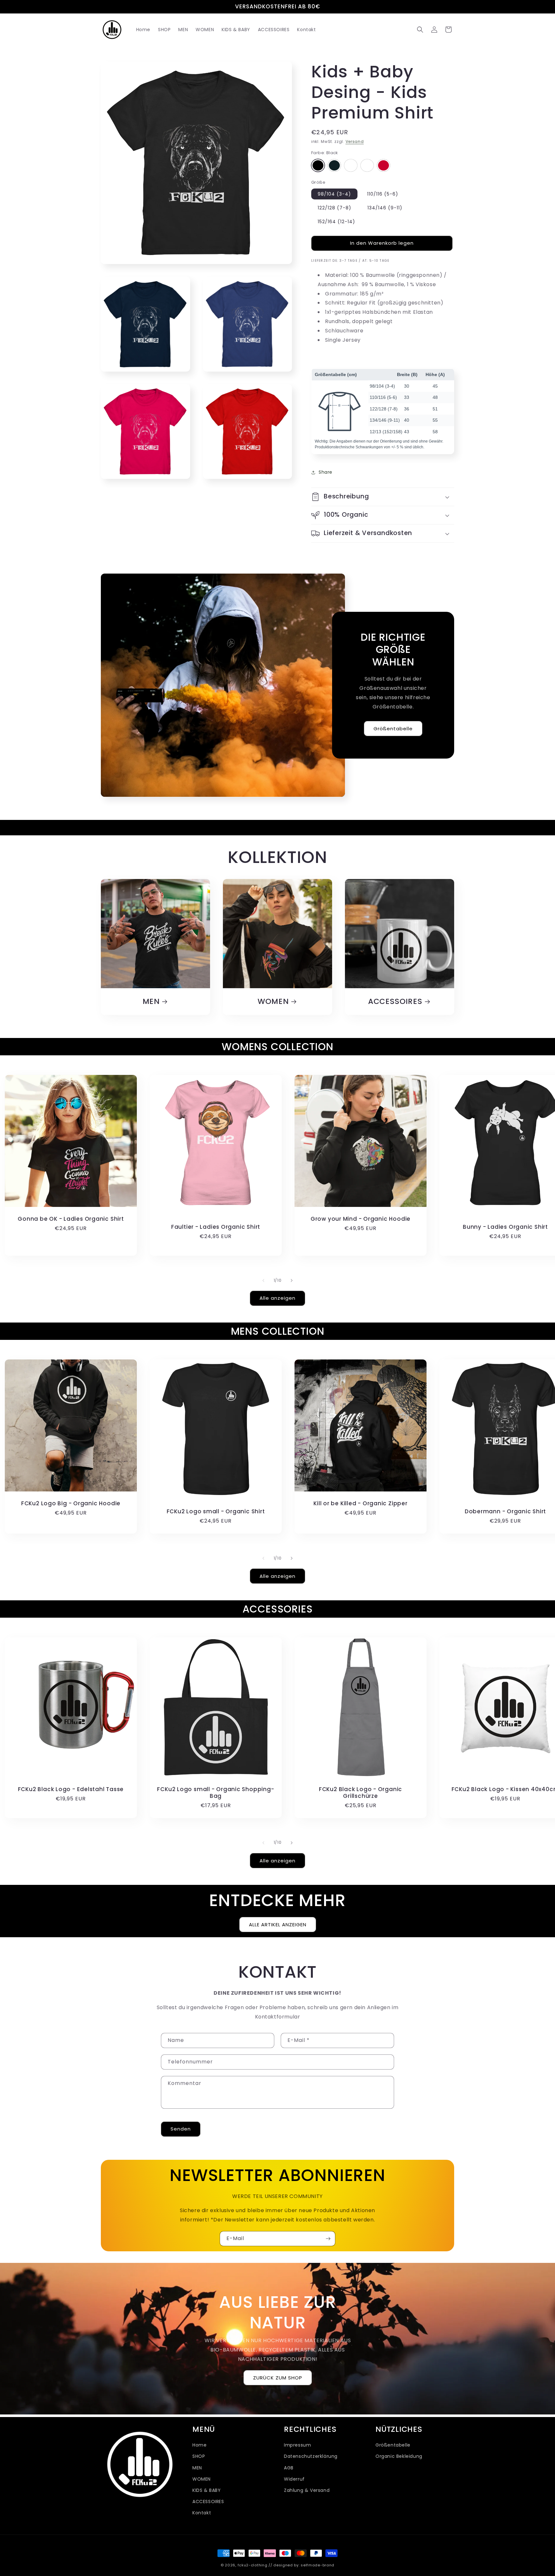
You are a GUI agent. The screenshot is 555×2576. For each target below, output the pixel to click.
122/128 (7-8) (335, 208)
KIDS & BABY (207, 2490)
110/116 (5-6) (383, 194)
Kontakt (202, 2513)
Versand (355, 141)
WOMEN (273, 1002)
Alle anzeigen (277, 1298)
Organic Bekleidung (399, 2456)
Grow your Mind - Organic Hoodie (361, 1219)
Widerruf (294, 2479)
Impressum (297, 2445)
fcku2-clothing (253, 2565)
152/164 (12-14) (336, 222)
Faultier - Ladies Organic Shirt (216, 1227)
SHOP (199, 2456)
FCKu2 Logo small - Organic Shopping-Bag (216, 1793)
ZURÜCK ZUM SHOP (278, 2378)
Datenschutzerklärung (311, 2456)
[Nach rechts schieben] (292, 1280)
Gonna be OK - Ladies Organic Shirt (71, 1219)
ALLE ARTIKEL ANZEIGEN (278, 1924)
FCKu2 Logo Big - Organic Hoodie (71, 1503)
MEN (151, 1002)
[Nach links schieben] (263, 1280)
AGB (289, 2467)
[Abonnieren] (328, 2239)
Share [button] (326, 472)
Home (199, 2445)
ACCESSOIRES (395, 1002)
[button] (420, 30)
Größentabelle (393, 728)
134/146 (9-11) (385, 208)
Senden (181, 2129)
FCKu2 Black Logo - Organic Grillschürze (361, 1793)
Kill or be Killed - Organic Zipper (361, 1503)
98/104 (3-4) (334, 194)
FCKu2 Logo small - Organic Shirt (216, 1512)
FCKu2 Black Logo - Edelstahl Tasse (71, 1789)
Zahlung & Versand (307, 2490)
